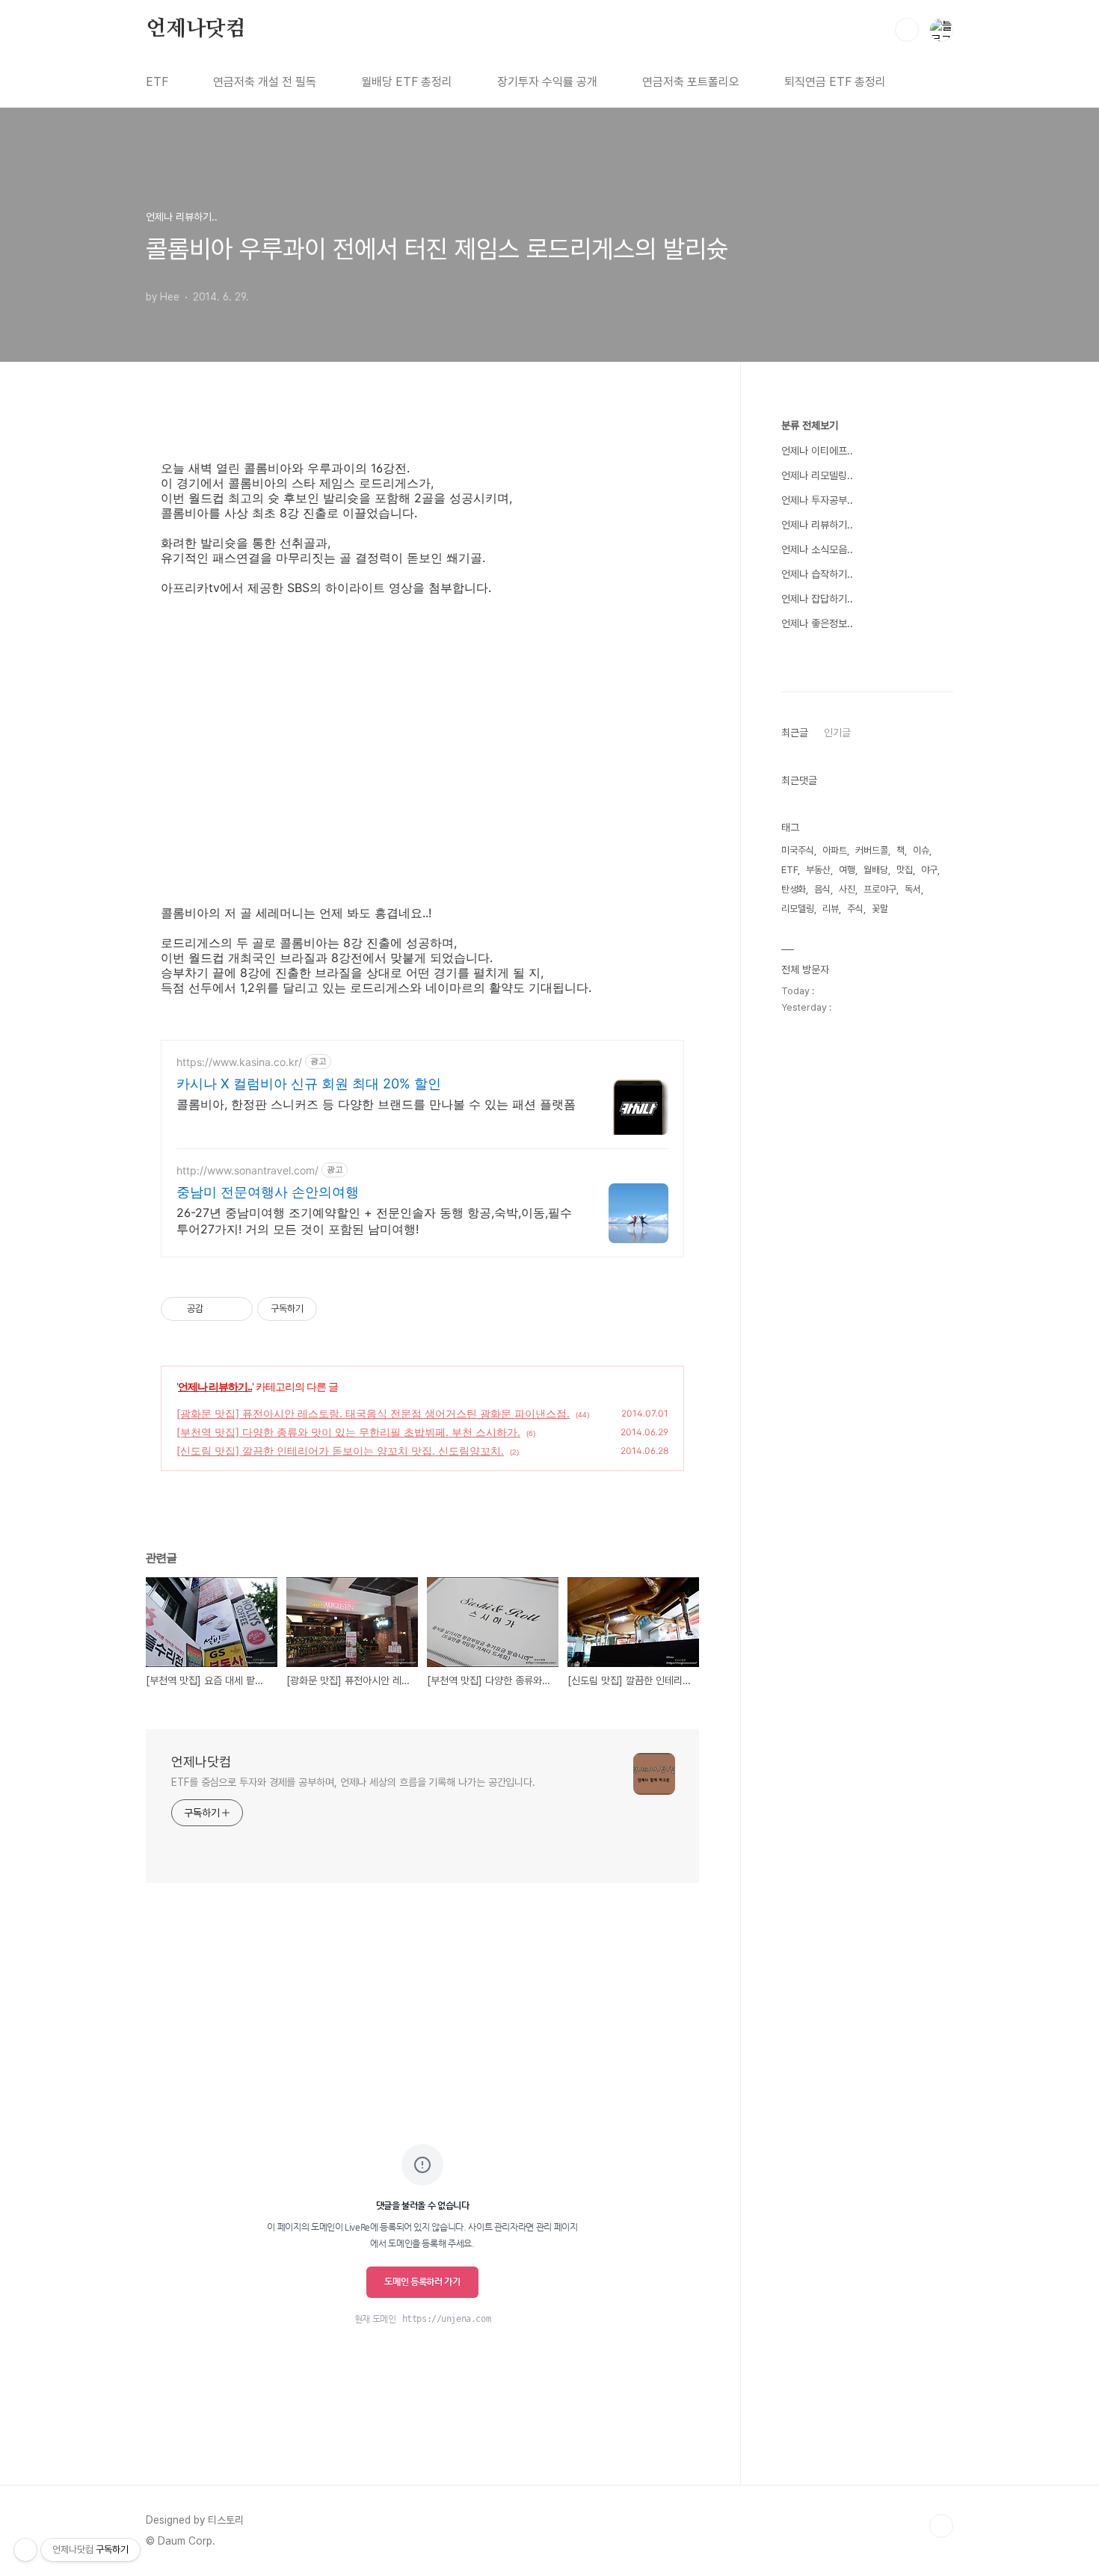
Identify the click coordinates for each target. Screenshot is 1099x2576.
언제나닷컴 (196, 29)
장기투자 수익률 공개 (547, 82)
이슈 (921, 850)
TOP (941, 2526)
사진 (847, 889)
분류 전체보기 (810, 425)
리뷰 (831, 909)
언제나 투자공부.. (817, 500)
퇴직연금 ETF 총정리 (835, 82)
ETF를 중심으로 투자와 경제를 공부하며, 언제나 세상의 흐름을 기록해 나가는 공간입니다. (353, 1782)
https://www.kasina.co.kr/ (239, 1062)
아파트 (835, 850)
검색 (907, 30)
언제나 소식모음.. (817, 549)
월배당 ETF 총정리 (407, 82)
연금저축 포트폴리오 (691, 82)
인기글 (837, 733)
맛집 (905, 870)
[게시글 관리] (236, 1309)
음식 (822, 889)
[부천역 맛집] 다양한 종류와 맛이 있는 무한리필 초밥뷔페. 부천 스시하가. (348, 1432)
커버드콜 (872, 850)
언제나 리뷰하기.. (215, 1386)
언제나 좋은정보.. (817, 623)
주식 (855, 909)
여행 (847, 870)
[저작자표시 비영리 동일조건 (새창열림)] (337, 1309)
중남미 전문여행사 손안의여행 (268, 1192)
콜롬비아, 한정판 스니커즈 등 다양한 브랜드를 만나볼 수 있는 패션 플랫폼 (376, 1104)
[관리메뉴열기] (25, 2550)
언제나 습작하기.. (817, 574)
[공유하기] (217, 1309)
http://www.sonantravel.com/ (247, 1170)
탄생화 (794, 889)
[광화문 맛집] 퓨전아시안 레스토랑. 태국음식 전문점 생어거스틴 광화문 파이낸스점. (373, 1413)
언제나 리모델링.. (817, 475)
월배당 (876, 870)
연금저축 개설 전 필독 (265, 82)
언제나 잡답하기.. (817, 599)
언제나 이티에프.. (817, 451)
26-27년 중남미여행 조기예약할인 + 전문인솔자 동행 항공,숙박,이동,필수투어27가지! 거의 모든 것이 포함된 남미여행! (374, 1221)
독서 (913, 889)
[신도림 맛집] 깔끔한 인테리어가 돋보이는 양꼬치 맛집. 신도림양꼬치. (340, 1451)
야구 (929, 870)
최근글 (795, 733)
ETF (157, 82)
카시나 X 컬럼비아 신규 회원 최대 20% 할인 (309, 1084)
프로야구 (880, 889)
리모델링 (798, 909)
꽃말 (880, 909)
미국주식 (798, 850)
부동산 (818, 870)
